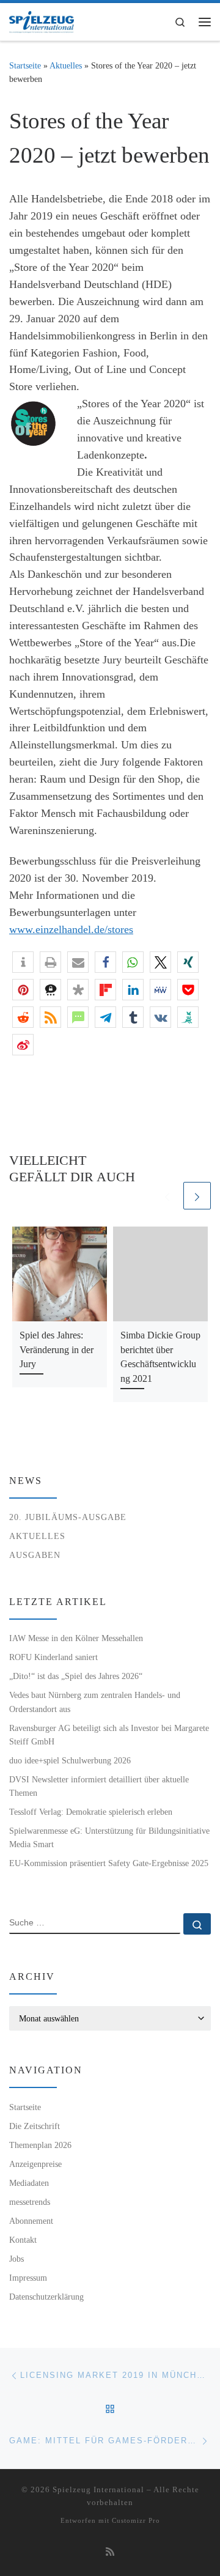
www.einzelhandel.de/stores (71, 929)
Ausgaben (35, 1555)
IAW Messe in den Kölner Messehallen (76, 1638)
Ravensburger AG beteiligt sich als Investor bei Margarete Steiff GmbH (109, 1735)
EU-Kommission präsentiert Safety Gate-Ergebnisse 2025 (109, 1863)
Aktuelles (66, 65)
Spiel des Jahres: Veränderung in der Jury (57, 1349)
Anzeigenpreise (35, 2164)
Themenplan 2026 (40, 2145)
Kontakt (23, 2240)
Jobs (16, 2259)
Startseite (25, 65)
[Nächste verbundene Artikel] (197, 1196)
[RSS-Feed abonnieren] (110, 2552)
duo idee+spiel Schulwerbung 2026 (70, 1760)
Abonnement (31, 2221)
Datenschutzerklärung (46, 2297)
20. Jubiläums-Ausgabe (68, 1517)
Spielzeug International (98, 2489)
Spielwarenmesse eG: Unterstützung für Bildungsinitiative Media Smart (109, 1837)
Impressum (28, 2278)
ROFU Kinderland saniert (53, 1657)
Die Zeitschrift (35, 2126)
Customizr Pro (136, 2520)
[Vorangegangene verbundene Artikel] (167, 1196)
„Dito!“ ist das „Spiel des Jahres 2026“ (76, 1676)
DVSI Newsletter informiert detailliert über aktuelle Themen (99, 1786)
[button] (23, 962)
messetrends (30, 2202)
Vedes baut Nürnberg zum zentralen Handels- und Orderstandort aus (95, 1702)
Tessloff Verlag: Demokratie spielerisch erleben (91, 1812)
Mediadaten (29, 2183)
